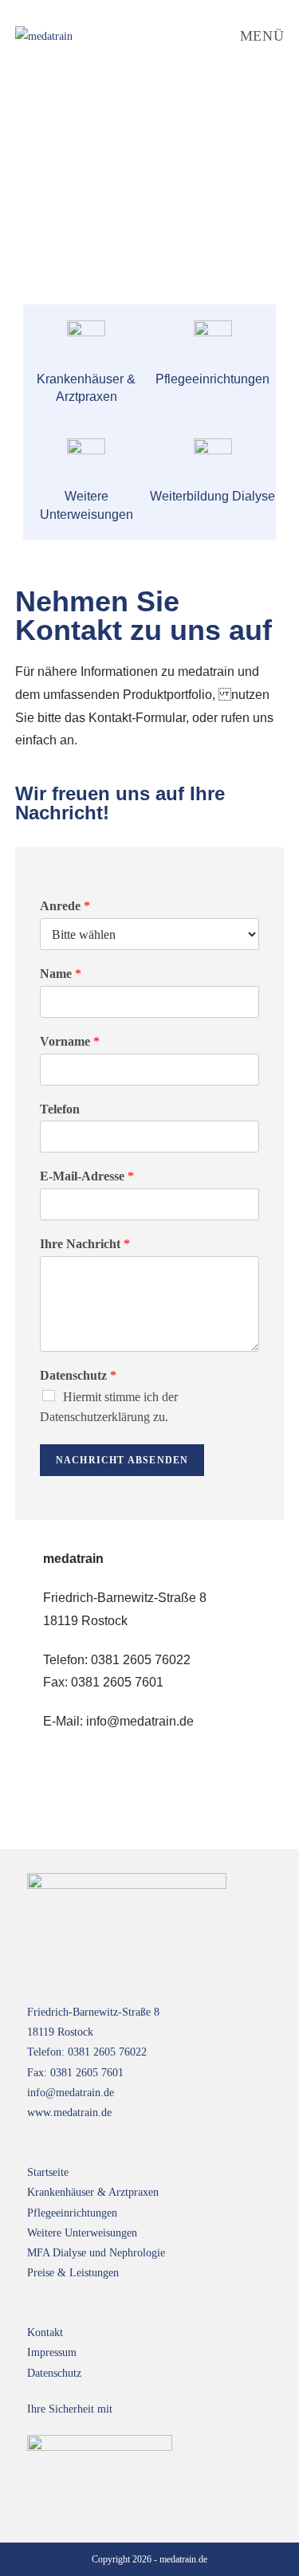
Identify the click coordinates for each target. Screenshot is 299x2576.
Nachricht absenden (122, 1460)
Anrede (65, 906)
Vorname (70, 1041)
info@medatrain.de (71, 2093)
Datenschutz (78, 1375)
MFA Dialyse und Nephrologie (96, 2253)
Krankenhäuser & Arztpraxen (93, 2192)
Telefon (60, 1109)
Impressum (52, 2352)
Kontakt (45, 2333)
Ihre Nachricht (85, 1244)
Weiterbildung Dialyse (212, 496)
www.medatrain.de (69, 2113)
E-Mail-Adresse (87, 1176)
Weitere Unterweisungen (82, 2233)
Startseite (48, 2172)
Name (61, 974)
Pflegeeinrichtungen (72, 2213)
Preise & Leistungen (73, 2273)
